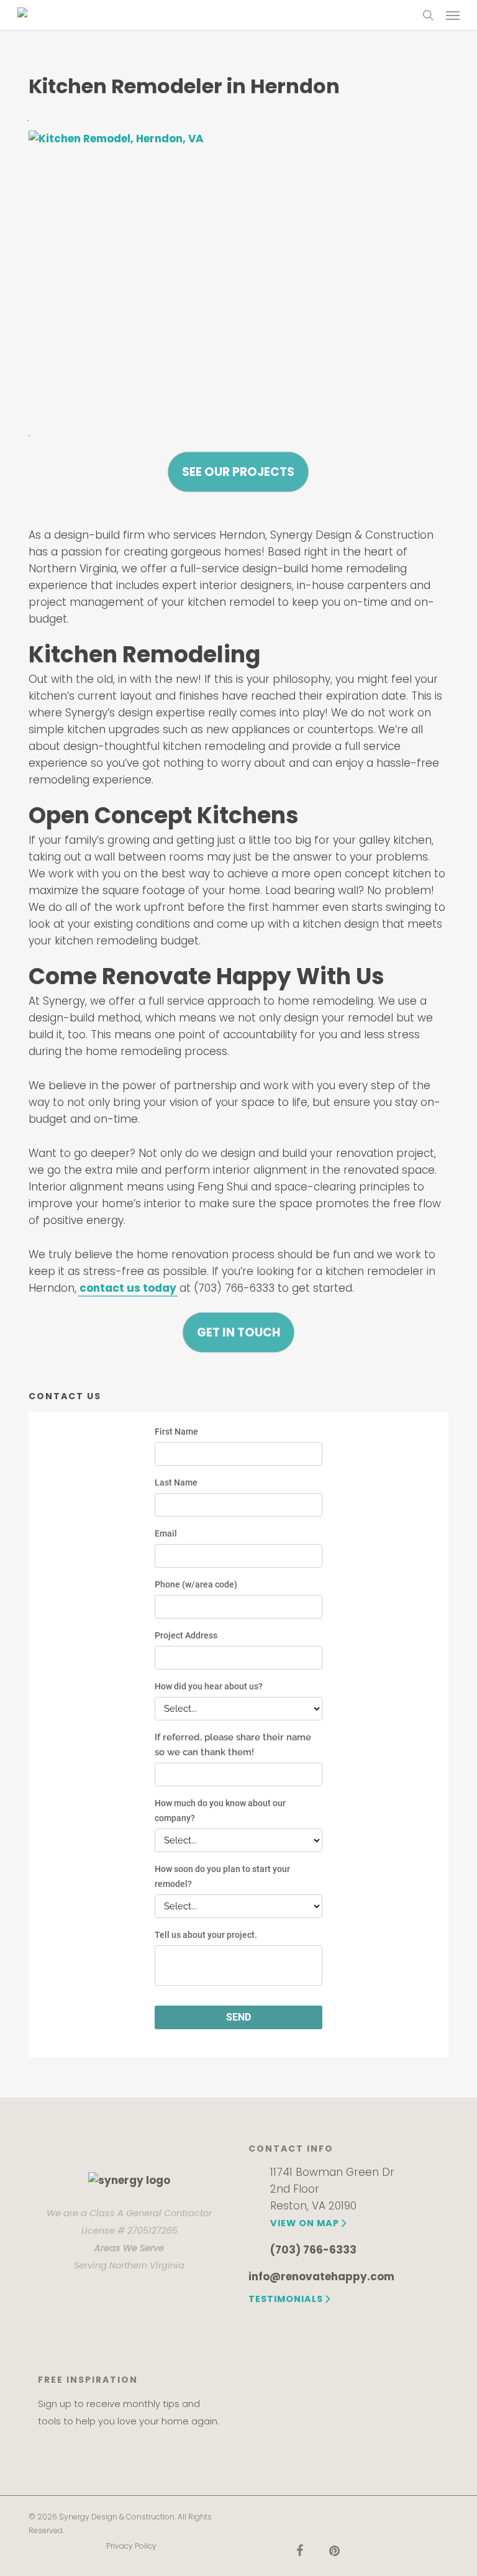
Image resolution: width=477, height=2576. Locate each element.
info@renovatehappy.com (321, 2277)
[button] (453, 15)
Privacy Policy (131, 2546)
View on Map (305, 2223)
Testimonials (286, 2299)
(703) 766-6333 (313, 2250)
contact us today (128, 1288)
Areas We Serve (129, 2248)
